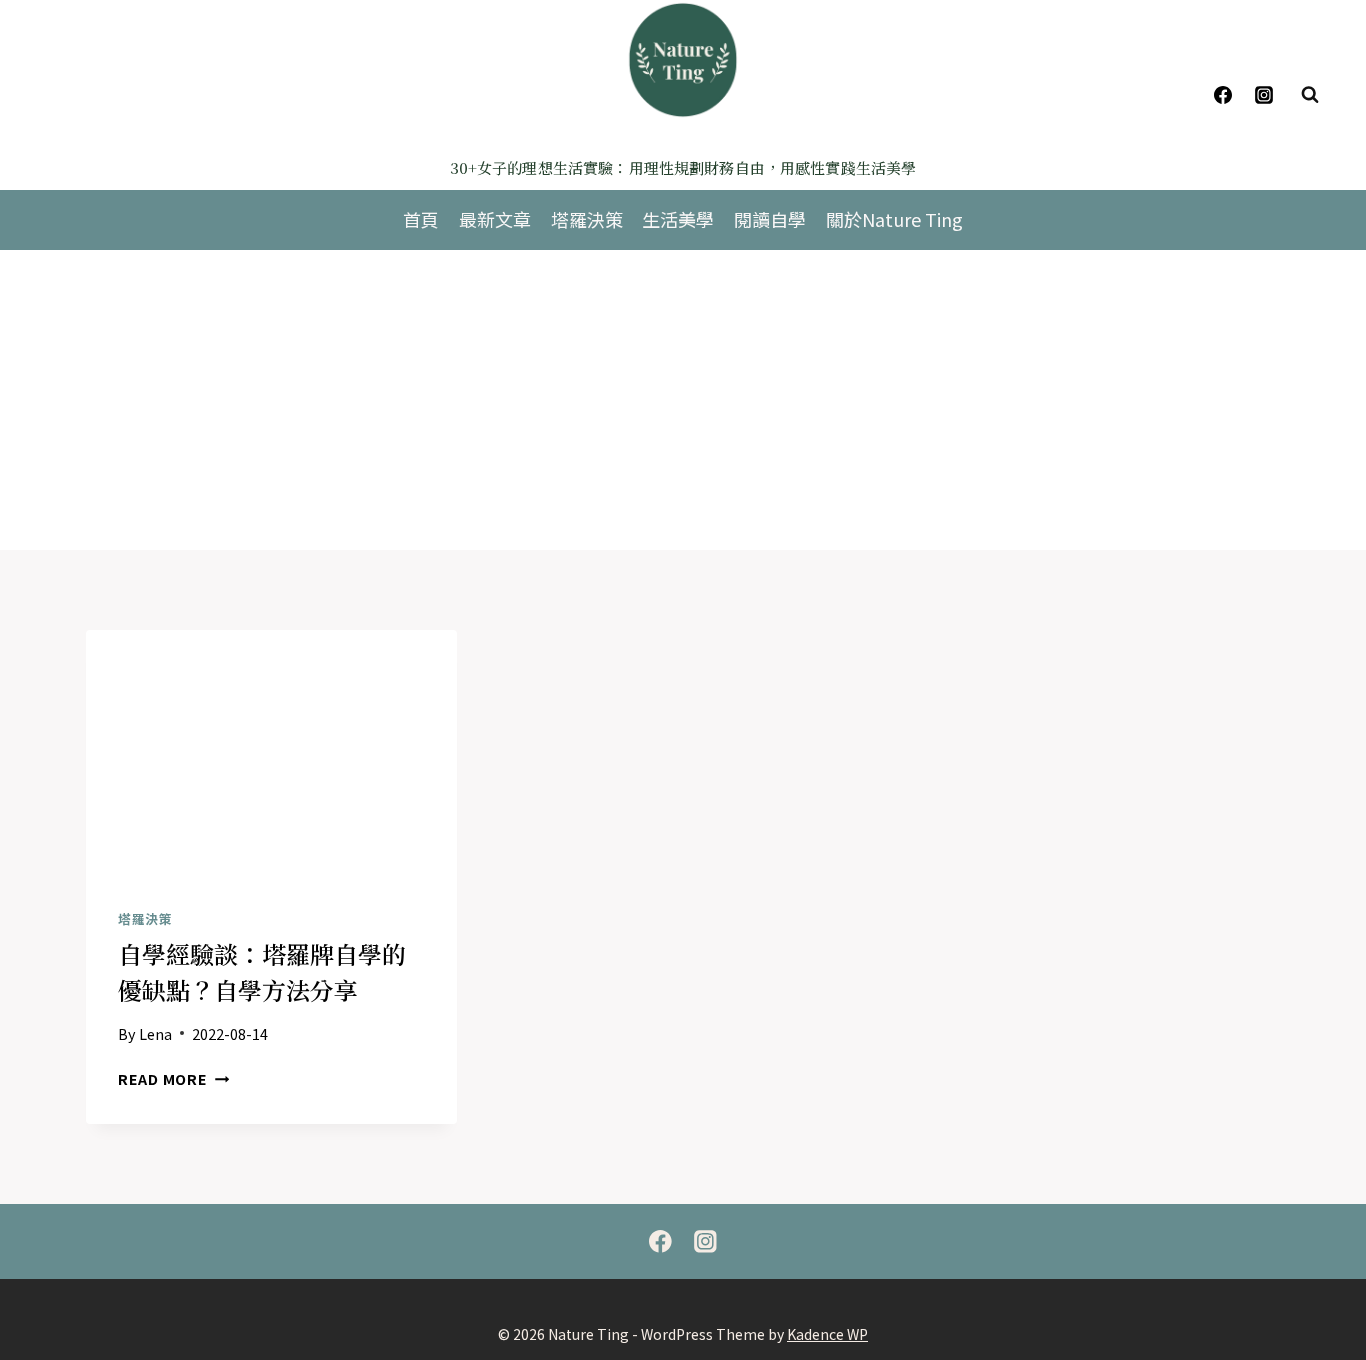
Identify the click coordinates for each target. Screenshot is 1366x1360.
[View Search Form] (1310, 95)
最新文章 (495, 219)
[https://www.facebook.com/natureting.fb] (660, 1241)
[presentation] (271, 754)
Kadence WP (827, 1334)
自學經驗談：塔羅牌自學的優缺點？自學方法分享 (262, 971)
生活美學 (678, 219)
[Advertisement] (683, 400)
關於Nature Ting (894, 219)
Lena (155, 1033)
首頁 (421, 219)
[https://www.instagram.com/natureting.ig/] (1264, 95)
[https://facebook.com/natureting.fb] (1223, 95)
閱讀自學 (770, 219)
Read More (173, 1078)
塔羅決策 (587, 219)
